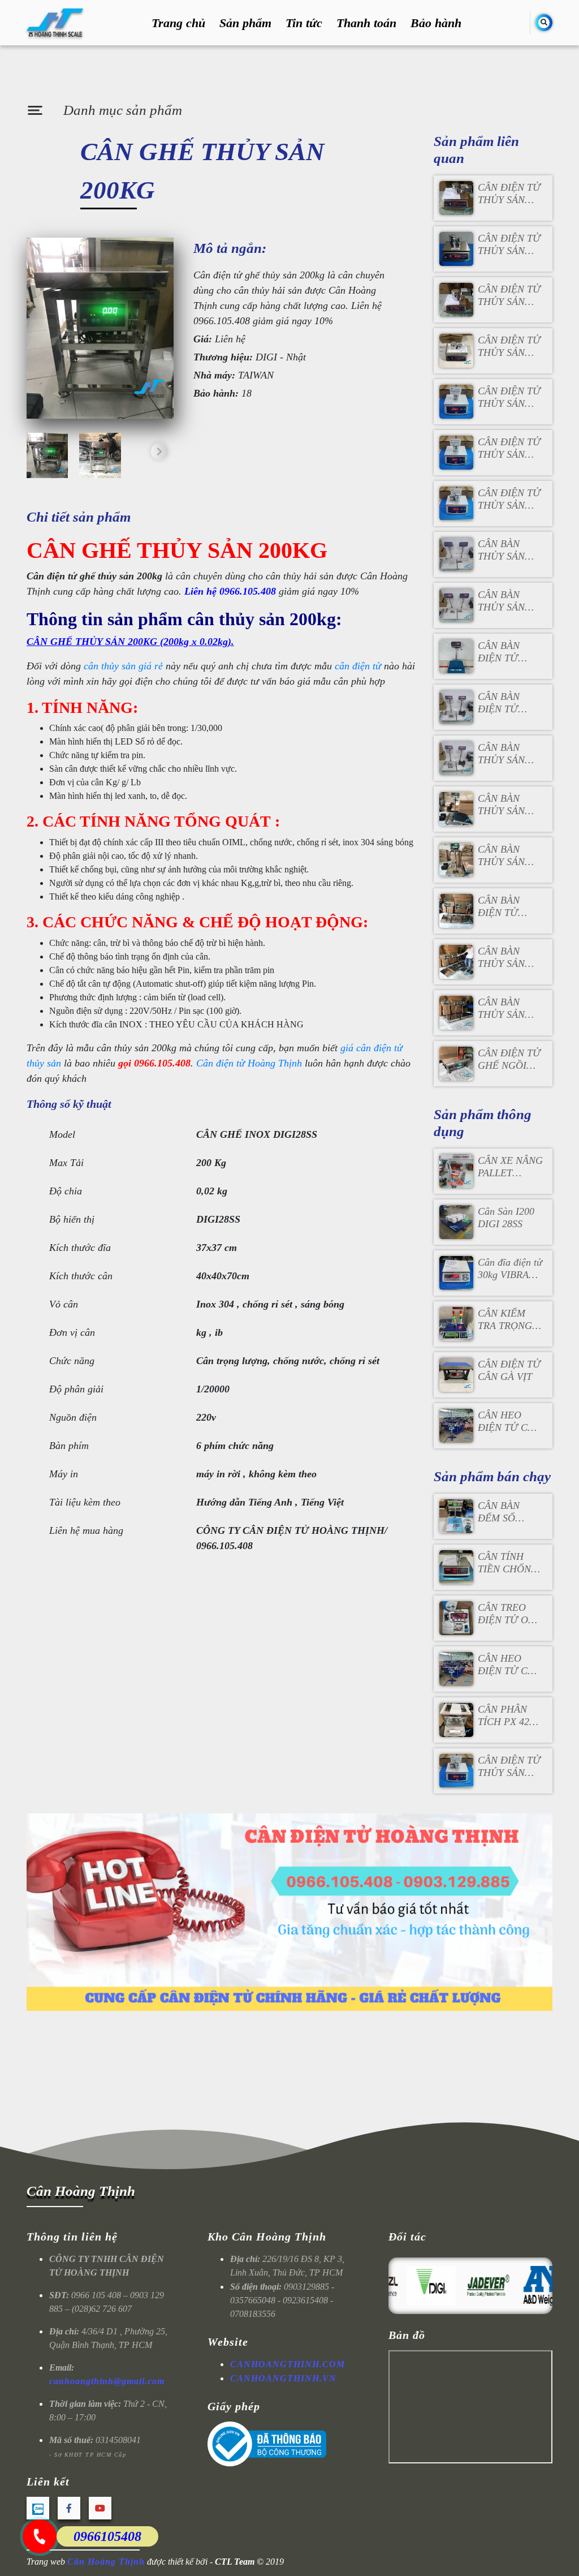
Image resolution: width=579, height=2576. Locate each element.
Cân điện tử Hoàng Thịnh (249, 1063)
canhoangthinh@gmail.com (107, 2381)
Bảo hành (436, 23)
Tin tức (304, 23)
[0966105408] (40, 2536)
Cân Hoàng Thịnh (81, 2191)
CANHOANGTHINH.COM (288, 2364)
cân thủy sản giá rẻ (123, 666)
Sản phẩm (245, 23)
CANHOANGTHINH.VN (283, 2378)
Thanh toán (366, 23)
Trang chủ (178, 23)
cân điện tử (358, 666)
